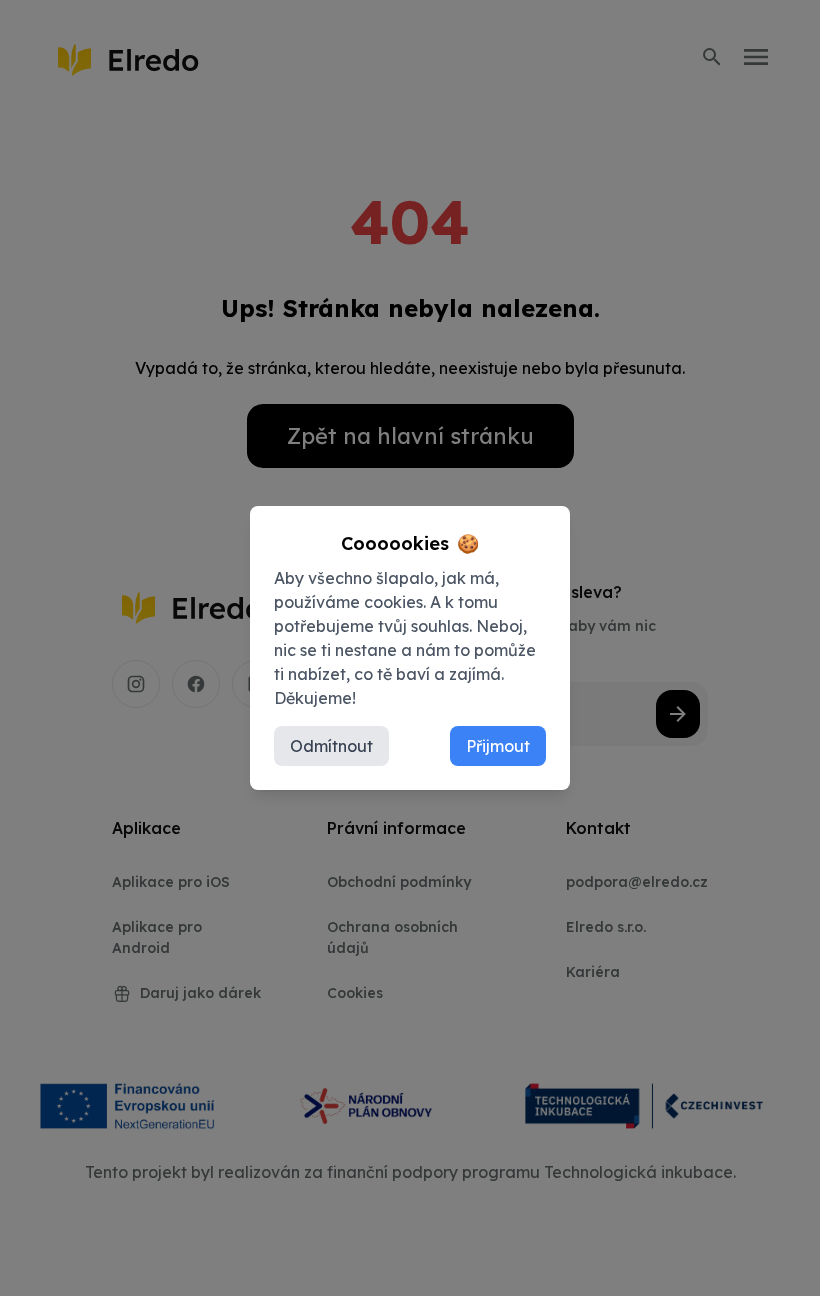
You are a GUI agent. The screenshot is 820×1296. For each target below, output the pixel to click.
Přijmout (498, 746)
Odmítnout (331, 746)
